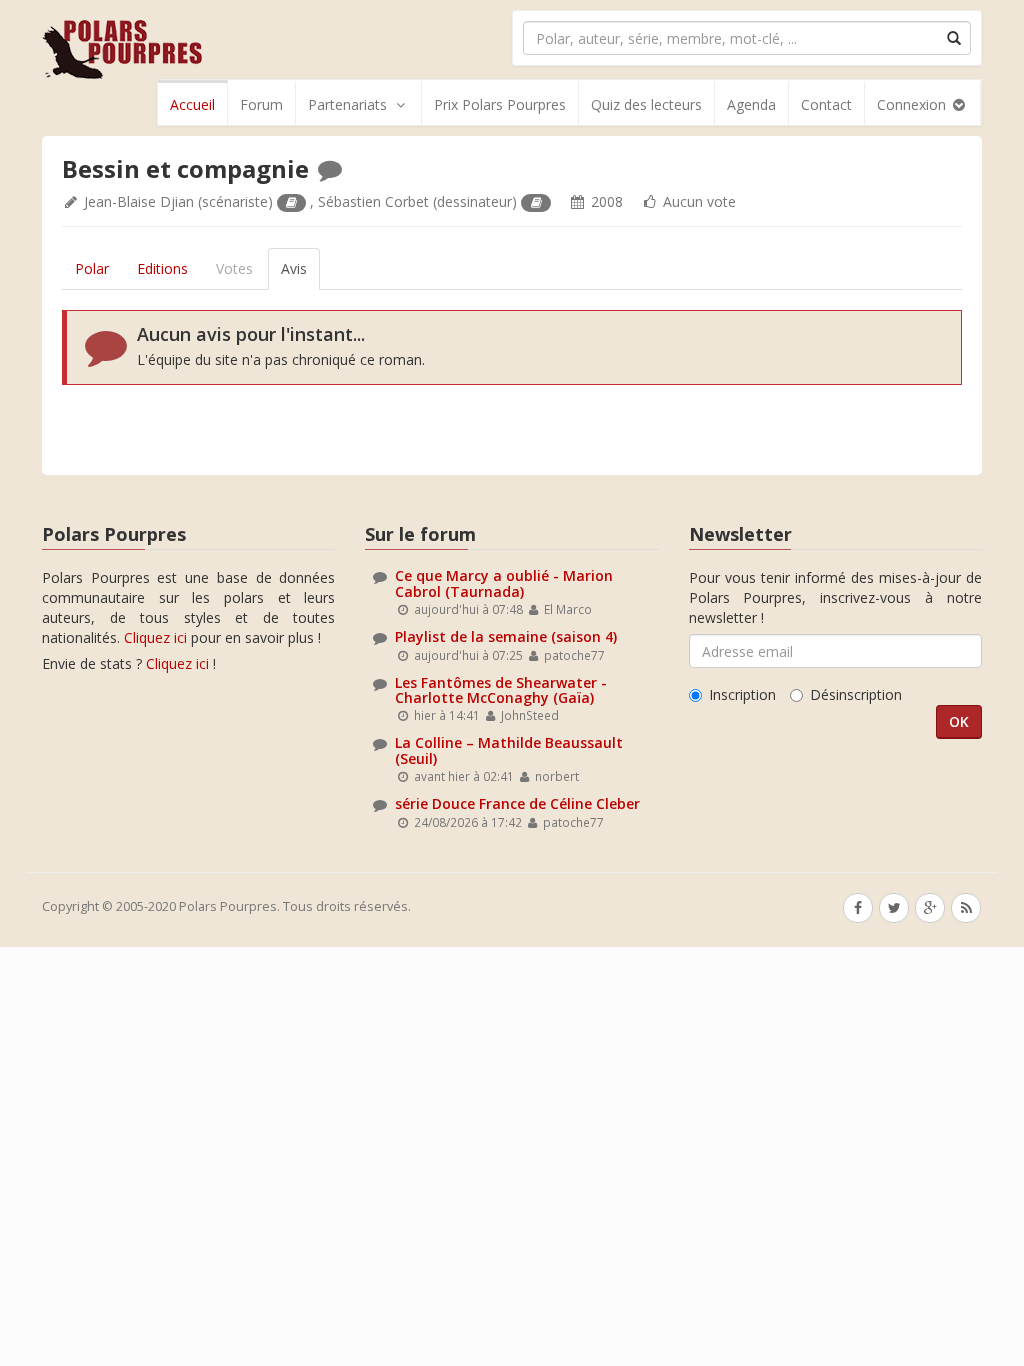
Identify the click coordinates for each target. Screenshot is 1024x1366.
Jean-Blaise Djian (139, 201)
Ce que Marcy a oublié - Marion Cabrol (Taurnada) (504, 583)
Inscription (742, 694)
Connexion (913, 104)
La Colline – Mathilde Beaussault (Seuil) (509, 750)
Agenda (751, 104)
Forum (261, 104)
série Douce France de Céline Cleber (517, 803)
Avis (294, 268)
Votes (234, 268)
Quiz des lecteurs (646, 104)
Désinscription (856, 694)
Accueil (192, 104)
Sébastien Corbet (373, 201)
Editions (162, 268)
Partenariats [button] (347, 104)
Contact (826, 104)
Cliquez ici (155, 637)
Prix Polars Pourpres (500, 104)
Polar (92, 268)
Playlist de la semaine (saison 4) (506, 636)
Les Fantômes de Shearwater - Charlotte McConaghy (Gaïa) (501, 690)
